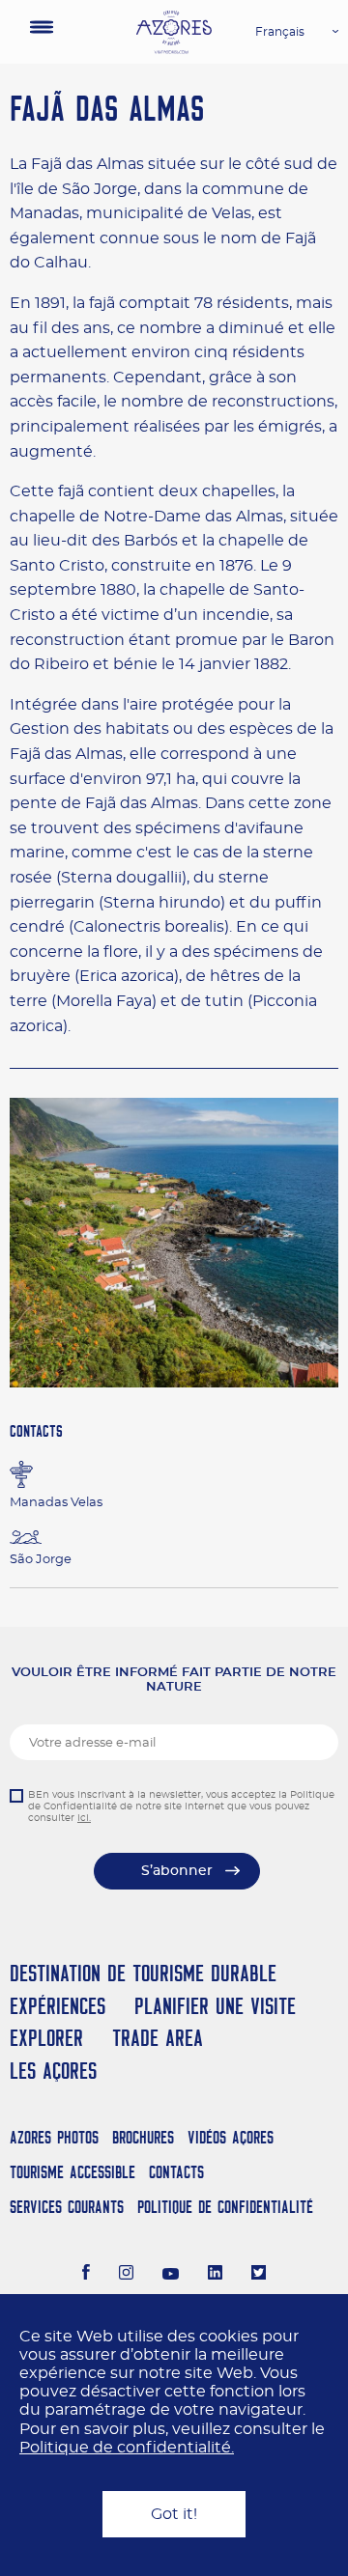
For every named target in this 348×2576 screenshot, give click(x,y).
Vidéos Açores (231, 2137)
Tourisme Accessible (72, 2172)
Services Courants (67, 2207)
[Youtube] (171, 2275)
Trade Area (158, 2038)
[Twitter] (259, 2275)
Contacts (176, 2172)
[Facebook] (86, 2275)
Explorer (46, 2038)
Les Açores (53, 2071)
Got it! (174, 2514)
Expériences (58, 2006)
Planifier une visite (215, 2006)
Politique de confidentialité (225, 2207)
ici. (84, 1818)
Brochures (143, 2137)
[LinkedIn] (215, 2275)
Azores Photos (54, 2137)
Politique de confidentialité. (127, 2448)
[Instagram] (126, 2275)
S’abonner (177, 1871)
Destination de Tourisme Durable (143, 1973)
